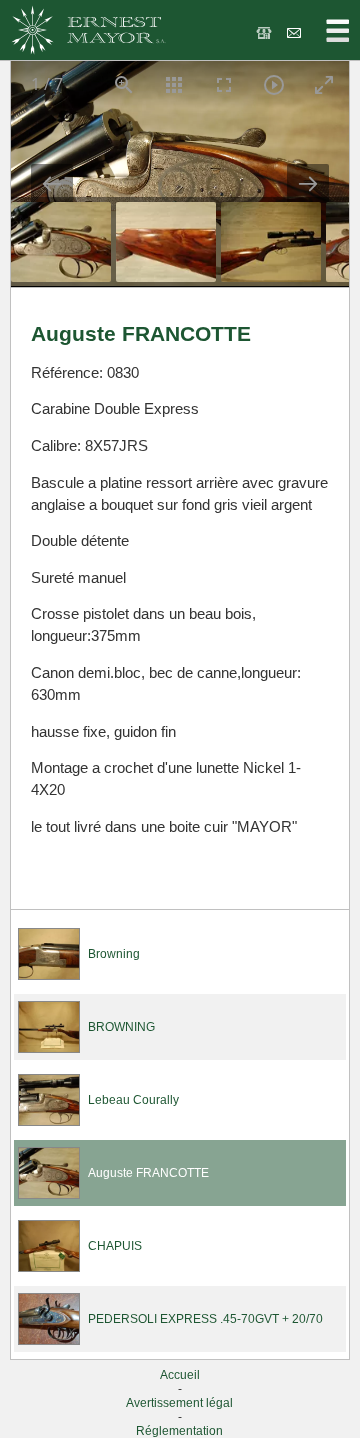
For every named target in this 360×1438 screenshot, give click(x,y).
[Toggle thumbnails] (174, 84)
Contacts (295, 33)
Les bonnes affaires (265, 33)
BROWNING (121, 1027)
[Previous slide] (52, 183)
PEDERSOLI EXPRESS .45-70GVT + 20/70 (205, 1319)
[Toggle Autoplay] (274, 84)
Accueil (180, 1375)
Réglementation (179, 1431)
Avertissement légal (179, 1403)
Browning (114, 954)
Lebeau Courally (133, 1100)
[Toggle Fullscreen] (224, 84)
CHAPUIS (115, 1246)
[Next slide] (308, 183)
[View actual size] (124, 84)
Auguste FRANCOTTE (148, 1173)
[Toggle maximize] (324, 84)
